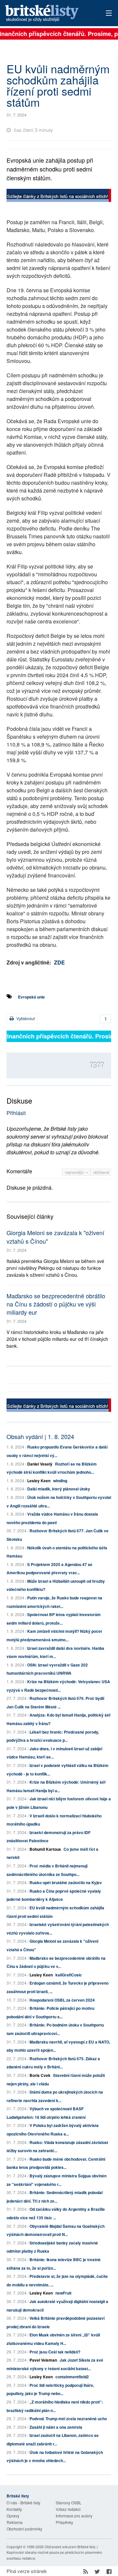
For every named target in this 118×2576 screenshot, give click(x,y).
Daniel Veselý (40, 1464)
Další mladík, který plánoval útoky (59, 1489)
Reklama (15, 2522)
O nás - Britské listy (23, 2503)
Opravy (13, 2516)
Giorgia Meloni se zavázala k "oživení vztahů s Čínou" (55, 1237)
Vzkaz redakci (68, 2509)
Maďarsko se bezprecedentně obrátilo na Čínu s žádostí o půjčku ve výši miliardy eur (56, 1304)
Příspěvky (64, 2522)
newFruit (63, 2293)
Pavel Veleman (43, 2360)
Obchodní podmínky (24, 2529)
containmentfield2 (72, 2377)
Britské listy (49, 14)
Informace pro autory (74, 2516)
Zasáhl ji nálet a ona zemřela (56, 2427)
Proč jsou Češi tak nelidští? (55, 2352)
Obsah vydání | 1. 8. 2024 (40, 1436)
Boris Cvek (40, 2075)
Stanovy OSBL (69, 2503)
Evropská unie (31, 997)
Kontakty (14, 2509)
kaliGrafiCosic (69, 1975)
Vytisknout (25, 1018)
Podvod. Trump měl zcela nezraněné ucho (68, 2419)
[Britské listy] (59, 196)
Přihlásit (16, 1113)
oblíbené (101, 1172)
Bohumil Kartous (45, 1849)
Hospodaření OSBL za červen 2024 (62, 2000)
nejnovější (75, 1172)
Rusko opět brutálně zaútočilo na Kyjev (66, 1882)
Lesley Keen (39, 1481)
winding (60, 1481)
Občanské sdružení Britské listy (70, 2547)
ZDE (59, 962)
